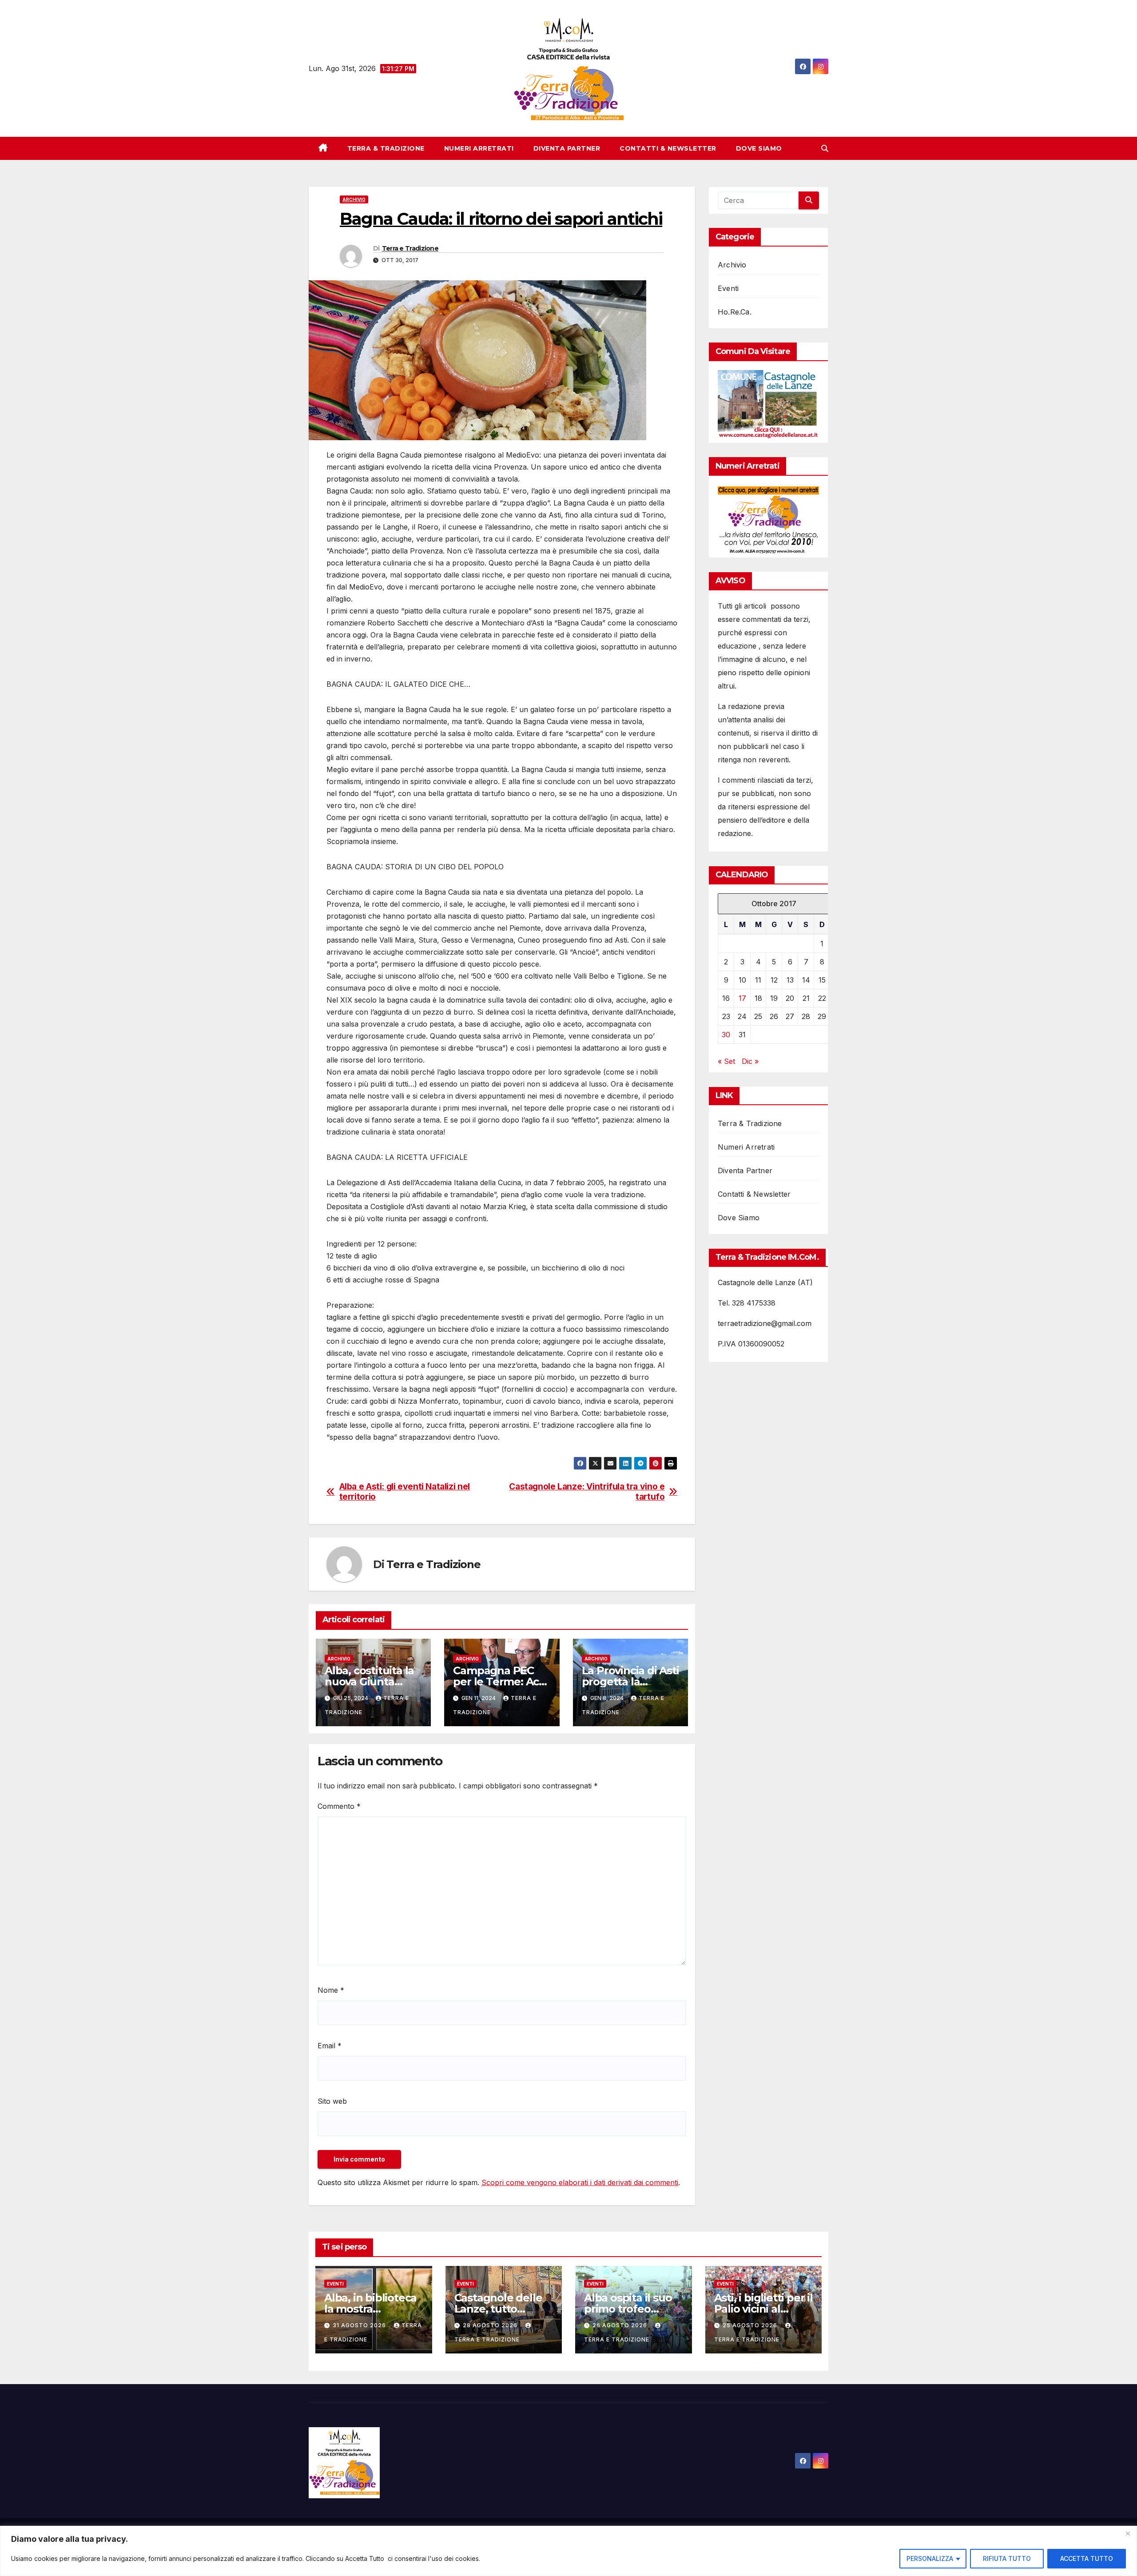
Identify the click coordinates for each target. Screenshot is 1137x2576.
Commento (339, 1806)
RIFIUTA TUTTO (1007, 2558)
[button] (825, 148)
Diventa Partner (567, 148)
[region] (568, 2551)
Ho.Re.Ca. (735, 312)
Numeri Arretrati (479, 148)
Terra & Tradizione (386, 148)
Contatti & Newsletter (668, 148)
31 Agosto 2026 (360, 2325)
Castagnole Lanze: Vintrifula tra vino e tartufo (587, 1492)
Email (330, 2046)
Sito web (332, 2101)
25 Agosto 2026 (751, 2325)
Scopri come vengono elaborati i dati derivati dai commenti (580, 2182)
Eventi (728, 288)
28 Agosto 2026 (491, 2325)
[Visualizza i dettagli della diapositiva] (768, 404)
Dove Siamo (759, 148)
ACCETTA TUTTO (1087, 2558)
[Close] (1128, 2533)
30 (726, 1035)
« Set (726, 1062)
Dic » (750, 1062)
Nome (331, 1990)
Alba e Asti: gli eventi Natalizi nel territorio (405, 1492)
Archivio (354, 199)
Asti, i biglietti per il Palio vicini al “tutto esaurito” (763, 2309)
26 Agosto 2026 (621, 2325)
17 (742, 999)
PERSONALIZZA (930, 2558)
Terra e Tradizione (410, 248)
